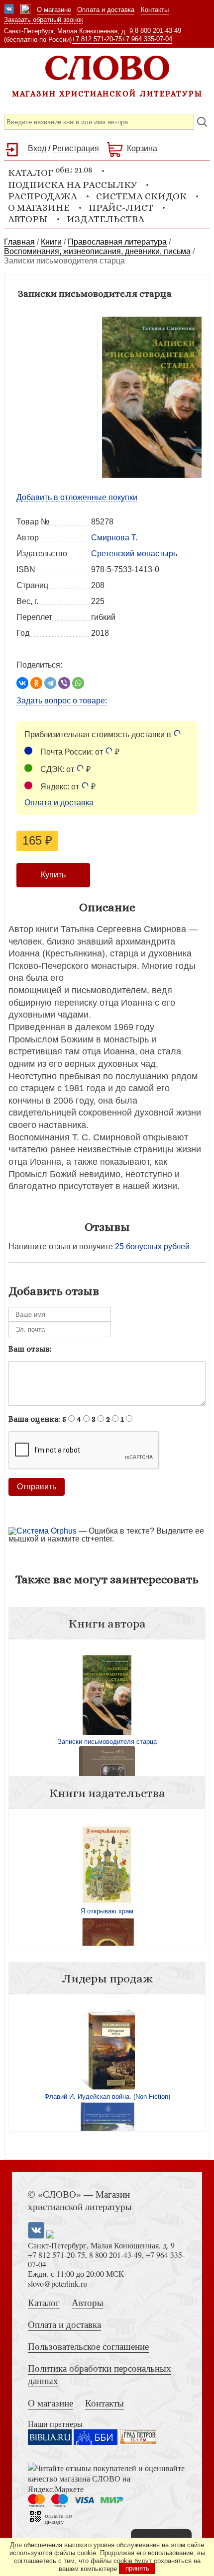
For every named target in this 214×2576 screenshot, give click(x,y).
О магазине (54, 10)
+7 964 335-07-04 (147, 39)
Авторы (28, 219)
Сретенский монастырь (134, 554)
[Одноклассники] (36, 683)
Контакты (155, 10)
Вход (37, 148)
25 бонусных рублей (152, 1246)
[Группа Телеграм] (25, 10)
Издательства (106, 219)
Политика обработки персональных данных (100, 2374)
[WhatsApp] (78, 683)
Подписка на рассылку (72, 185)
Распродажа (43, 196)
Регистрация (76, 148)
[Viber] (64, 683)
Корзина (142, 148)
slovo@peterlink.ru (57, 2283)
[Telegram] (50, 683)
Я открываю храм (107, 1911)
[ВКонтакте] (22, 683)
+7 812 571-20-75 (97, 39)
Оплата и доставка (106, 10)
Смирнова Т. (114, 538)
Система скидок (141, 196)
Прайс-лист (121, 208)
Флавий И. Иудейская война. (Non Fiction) (107, 2097)
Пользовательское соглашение (88, 2346)
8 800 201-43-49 (158, 31)
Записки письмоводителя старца (107, 1742)
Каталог (44, 2302)
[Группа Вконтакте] (9, 10)
